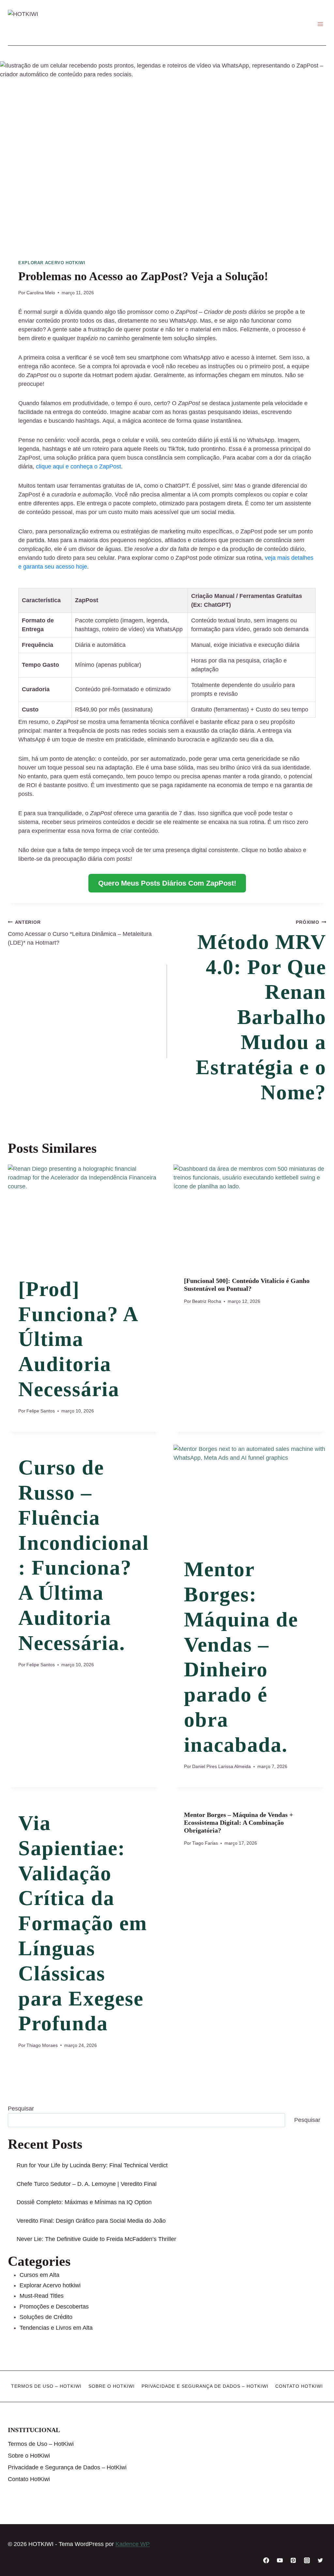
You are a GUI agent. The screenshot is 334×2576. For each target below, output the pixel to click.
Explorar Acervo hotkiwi (52, 263)
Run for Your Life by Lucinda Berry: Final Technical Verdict (92, 2165)
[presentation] (84, 1215)
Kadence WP (133, 2544)
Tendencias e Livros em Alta (56, 2328)
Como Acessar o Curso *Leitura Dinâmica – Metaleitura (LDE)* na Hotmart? (80, 933)
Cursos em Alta (39, 2275)
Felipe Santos (41, 1411)
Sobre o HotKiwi (112, 2386)
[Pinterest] (293, 2560)
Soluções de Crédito (46, 2317)
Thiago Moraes (42, 2045)
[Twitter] (320, 2560)
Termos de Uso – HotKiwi (46, 2386)
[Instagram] (307, 2560)
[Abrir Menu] (320, 24)
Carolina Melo (41, 293)
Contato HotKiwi (299, 2386)
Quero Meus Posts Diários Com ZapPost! (167, 883)
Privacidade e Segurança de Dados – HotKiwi (205, 2386)
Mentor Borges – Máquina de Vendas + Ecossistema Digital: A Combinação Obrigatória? (238, 1822)
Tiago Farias (205, 1843)
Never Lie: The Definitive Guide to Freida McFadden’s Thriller (96, 2239)
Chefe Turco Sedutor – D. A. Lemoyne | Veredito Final (87, 2184)
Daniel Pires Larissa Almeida (221, 1766)
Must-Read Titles (42, 2296)
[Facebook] (266, 2560)
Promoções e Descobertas (54, 2307)
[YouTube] (280, 2560)
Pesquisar (21, 2109)
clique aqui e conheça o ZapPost (78, 466)
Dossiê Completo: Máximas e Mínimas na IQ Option (84, 2202)
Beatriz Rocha (207, 1301)
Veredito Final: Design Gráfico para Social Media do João (91, 2221)
